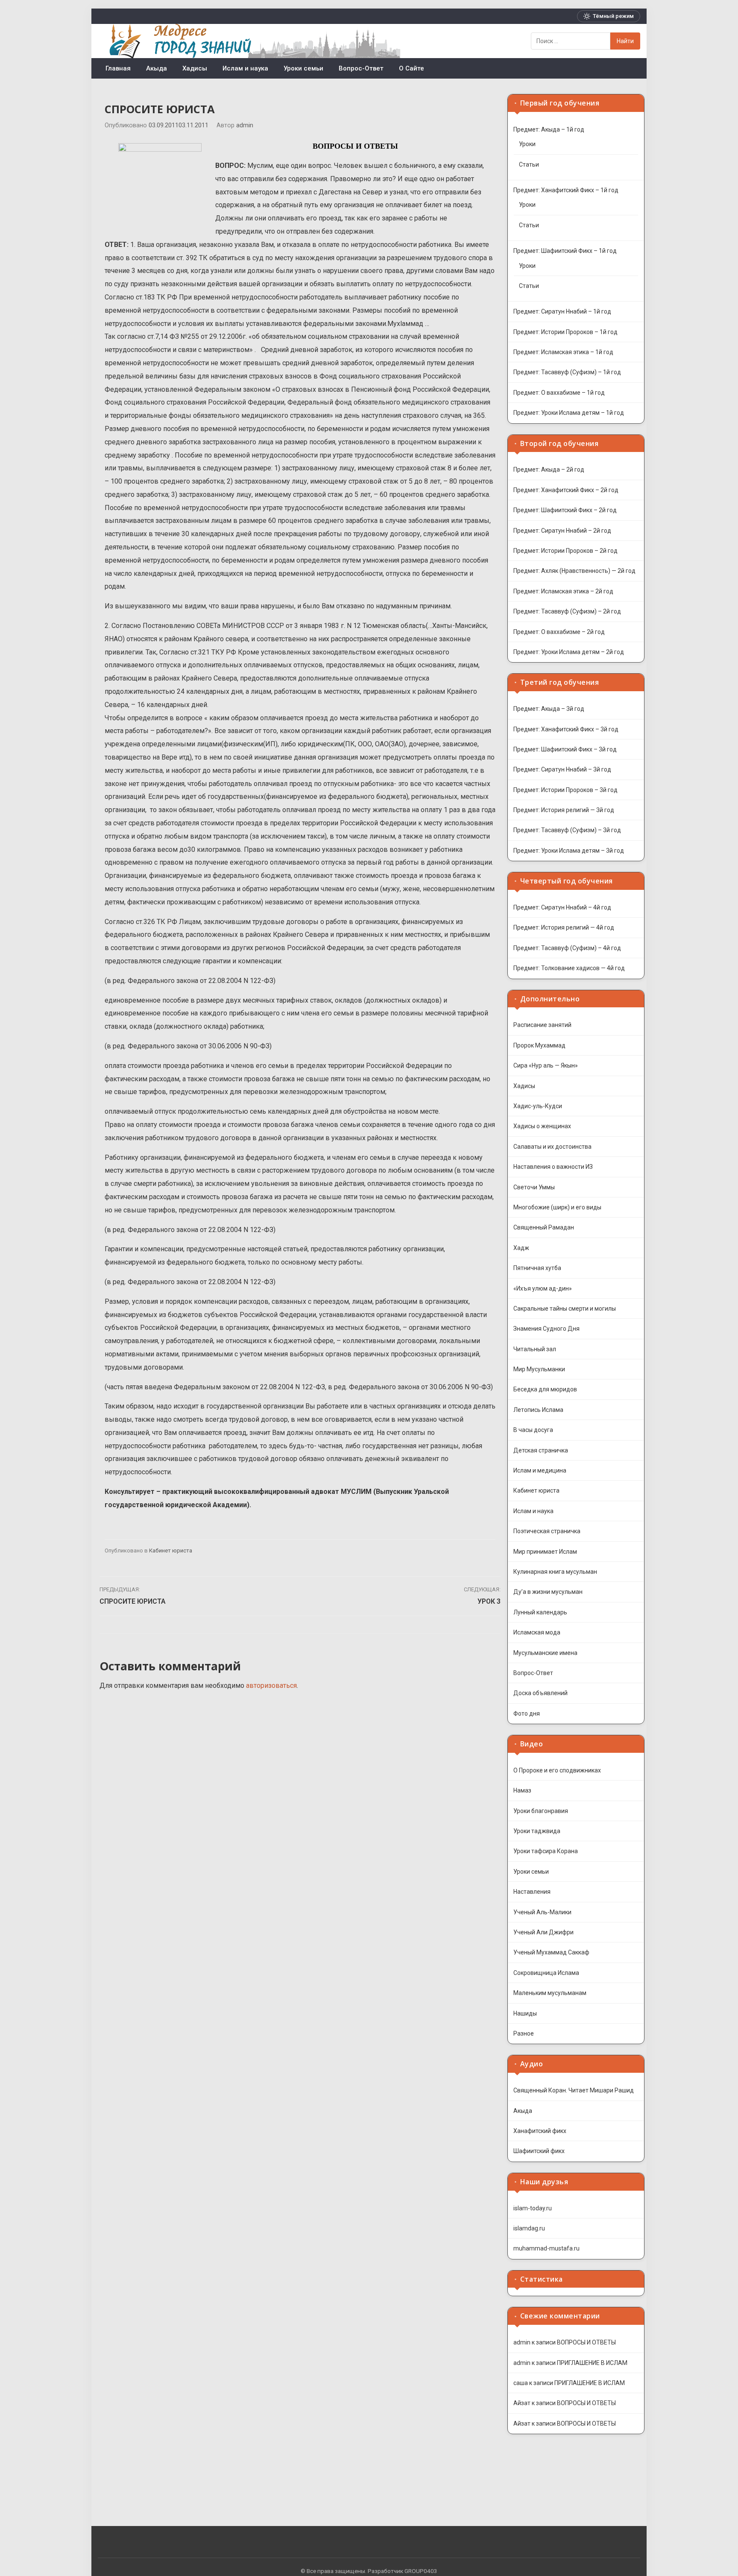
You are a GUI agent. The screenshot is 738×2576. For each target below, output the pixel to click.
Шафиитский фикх (539, 2151)
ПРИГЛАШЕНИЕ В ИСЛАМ (592, 2363)
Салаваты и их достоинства (552, 1147)
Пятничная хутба (537, 1268)
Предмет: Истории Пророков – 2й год (565, 551)
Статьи (529, 164)
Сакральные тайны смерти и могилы (565, 1309)
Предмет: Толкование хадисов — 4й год (569, 968)
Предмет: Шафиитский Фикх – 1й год (565, 251)
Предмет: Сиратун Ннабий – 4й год (562, 907)
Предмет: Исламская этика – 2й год (563, 591)
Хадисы (195, 68)
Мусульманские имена (545, 1653)
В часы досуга (533, 1430)
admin (245, 125)
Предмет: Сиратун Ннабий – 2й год (562, 531)
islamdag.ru (529, 2228)
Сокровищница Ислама (546, 1973)
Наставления (532, 1892)
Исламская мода (537, 1632)
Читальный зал (535, 1349)
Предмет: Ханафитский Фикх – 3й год (566, 729)
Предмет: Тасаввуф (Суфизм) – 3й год (567, 830)
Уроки (527, 144)
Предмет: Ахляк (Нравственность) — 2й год (574, 571)
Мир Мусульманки (539, 1369)
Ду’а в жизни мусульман (548, 1592)
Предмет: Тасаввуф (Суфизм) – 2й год (567, 611)
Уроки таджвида (537, 1831)
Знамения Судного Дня (546, 1329)
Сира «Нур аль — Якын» (546, 1065)
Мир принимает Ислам (545, 1552)
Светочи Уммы (534, 1187)
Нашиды (525, 2013)
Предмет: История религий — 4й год (564, 927)
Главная (118, 68)
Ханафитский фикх (540, 2131)
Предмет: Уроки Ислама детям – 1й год (569, 413)
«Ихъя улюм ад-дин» (543, 1288)
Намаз (522, 1790)
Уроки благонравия (541, 1811)
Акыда (157, 68)
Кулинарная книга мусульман (555, 1572)
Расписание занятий (542, 1025)
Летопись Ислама (538, 1410)
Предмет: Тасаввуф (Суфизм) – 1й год (567, 372)
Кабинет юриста (171, 1551)
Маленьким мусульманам (550, 1993)
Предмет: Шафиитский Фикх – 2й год (565, 510)
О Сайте (411, 68)
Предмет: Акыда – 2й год (549, 469)
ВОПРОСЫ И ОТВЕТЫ (586, 2342)
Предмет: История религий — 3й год (564, 810)
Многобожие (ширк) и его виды (557, 1207)
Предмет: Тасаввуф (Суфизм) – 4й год (567, 948)
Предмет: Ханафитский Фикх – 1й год (566, 190)
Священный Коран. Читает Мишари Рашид (574, 2090)
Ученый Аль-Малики (542, 1912)
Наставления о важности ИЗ (553, 1167)
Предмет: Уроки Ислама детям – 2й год (569, 652)
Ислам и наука (245, 68)
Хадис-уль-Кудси (538, 1106)
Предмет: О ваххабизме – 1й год (559, 393)
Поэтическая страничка (547, 1531)
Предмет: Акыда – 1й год (549, 129)
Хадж (521, 1248)
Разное (524, 2033)
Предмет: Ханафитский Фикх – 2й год (566, 490)
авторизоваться (271, 1686)
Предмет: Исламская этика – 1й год (563, 352)
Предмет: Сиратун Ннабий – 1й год (562, 311)
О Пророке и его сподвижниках (557, 1770)
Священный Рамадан (544, 1227)
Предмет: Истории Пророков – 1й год (565, 332)
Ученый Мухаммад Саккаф (551, 1952)
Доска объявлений (540, 1693)
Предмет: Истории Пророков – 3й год (565, 790)
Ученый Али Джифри (543, 1932)
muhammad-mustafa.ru (546, 2248)
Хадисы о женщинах (542, 1126)
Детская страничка (541, 1450)
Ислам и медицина (540, 1470)
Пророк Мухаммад (539, 1045)
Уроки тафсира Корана (546, 1851)
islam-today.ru (533, 2208)
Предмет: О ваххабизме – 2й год (559, 632)
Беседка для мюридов (545, 1389)
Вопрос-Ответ (361, 68)
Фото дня (527, 1713)
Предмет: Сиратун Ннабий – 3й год (562, 769)
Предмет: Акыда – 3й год (549, 709)
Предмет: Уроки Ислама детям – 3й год (569, 851)
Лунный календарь (540, 1612)
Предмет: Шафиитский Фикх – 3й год (565, 749)
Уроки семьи (303, 68)
